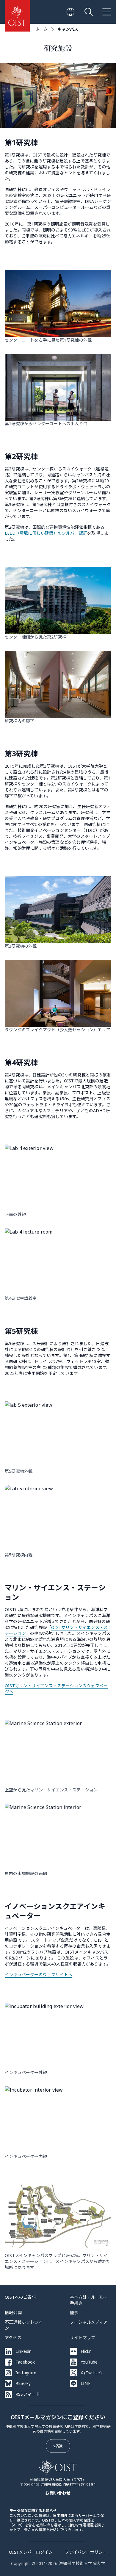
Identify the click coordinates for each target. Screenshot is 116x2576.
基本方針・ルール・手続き (89, 2300)
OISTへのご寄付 (20, 2297)
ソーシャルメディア (89, 2322)
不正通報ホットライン (24, 2325)
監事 (74, 2313)
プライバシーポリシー (86, 2552)
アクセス (13, 2338)
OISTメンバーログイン (31, 2552)
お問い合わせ (58, 2493)
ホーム (41, 29)
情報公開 (13, 2313)
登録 (58, 2446)
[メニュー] (107, 12)
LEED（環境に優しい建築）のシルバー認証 (46, 533)
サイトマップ (83, 2338)
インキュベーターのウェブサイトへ (39, 1975)
